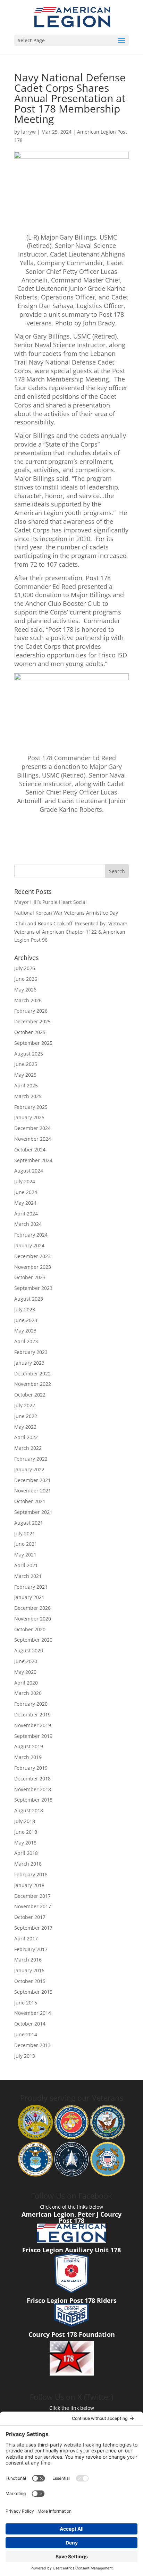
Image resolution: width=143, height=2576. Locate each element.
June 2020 (26, 1661)
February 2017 (31, 1949)
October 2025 (30, 1032)
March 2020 (28, 1693)
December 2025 (32, 1021)
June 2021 (26, 1544)
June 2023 (26, 1320)
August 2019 (29, 1746)
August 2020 (29, 1650)
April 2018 (26, 1853)
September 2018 (33, 1800)
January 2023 (29, 1363)
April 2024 (26, 1214)
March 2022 (28, 1448)
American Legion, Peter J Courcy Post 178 (71, 2217)
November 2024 (33, 1139)
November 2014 (33, 2013)
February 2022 (31, 1459)
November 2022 (33, 1384)
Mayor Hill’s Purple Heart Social (51, 902)
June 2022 (26, 1416)
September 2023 (33, 1288)
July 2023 (25, 1309)
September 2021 (33, 1512)
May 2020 (25, 1672)
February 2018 (31, 1874)
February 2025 (31, 1107)
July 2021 (25, 1533)
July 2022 (25, 1405)
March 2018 (28, 1864)
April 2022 (26, 1437)
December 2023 (32, 1256)
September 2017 (33, 1928)
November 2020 (33, 1619)
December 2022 (32, 1374)
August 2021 (29, 1523)
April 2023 (26, 1341)
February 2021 (31, 1587)
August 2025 (29, 1054)
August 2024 (29, 1171)
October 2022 (30, 1395)
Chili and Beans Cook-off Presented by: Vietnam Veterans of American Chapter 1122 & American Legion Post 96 (71, 932)
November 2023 (33, 1267)
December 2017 (32, 1896)
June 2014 (26, 2034)
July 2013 (25, 2056)
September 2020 (33, 1640)
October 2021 (30, 1501)
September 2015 (33, 1992)
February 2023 (31, 1352)
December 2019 (32, 1715)
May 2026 (25, 990)
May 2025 (25, 1075)
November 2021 (33, 1491)
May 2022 (25, 1427)
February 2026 (31, 1011)
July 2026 (25, 968)
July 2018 (25, 1821)
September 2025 (33, 1043)
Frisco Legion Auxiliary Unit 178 (71, 2250)
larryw (28, 132)
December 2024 (32, 1128)
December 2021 (32, 1480)
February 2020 (31, 1704)
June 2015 (26, 2003)
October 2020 (30, 1629)
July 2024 (25, 1181)
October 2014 (30, 2024)
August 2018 (29, 1810)
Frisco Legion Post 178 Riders (72, 2300)
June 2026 (26, 979)
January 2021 (29, 1597)
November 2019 (33, 1725)
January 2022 (29, 1469)
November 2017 (33, 1906)
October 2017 (30, 1917)
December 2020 (32, 1608)
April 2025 (26, 1085)
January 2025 (29, 1117)
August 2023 (29, 1299)
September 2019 (33, 1736)
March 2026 (28, 1000)
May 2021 (25, 1555)
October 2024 (30, 1150)
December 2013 (32, 2045)
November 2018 (33, 1789)
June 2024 (26, 1192)
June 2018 (26, 1832)
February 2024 (31, 1235)
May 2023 (25, 1331)
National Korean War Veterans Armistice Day (66, 913)
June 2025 (26, 1064)
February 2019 (31, 1768)
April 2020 (26, 1683)
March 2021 (28, 1576)
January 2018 (29, 1885)
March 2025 (28, 1096)
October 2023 (30, 1277)
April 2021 (26, 1565)
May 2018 (25, 1843)
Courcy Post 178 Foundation (72, 2334)
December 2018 (32, 1779)
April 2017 (26, 1938)
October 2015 (30, 1981)
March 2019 (28, 1757)
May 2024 (25, 1203)
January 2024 (29, 1245)
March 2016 (28, 1960)
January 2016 (29, 1970)
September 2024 (33, 1160)
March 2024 (28, 1224)
